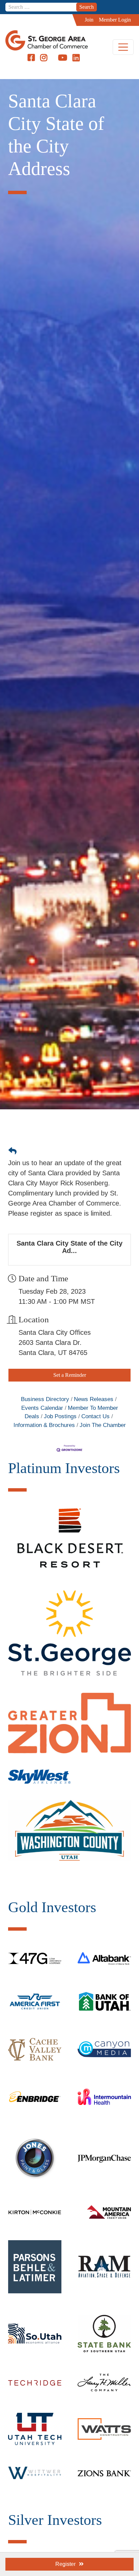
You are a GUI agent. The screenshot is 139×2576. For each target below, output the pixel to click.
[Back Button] (12, 1151)
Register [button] (65, 2564)
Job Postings (60, 1416)
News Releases (94, 1399)
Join (89, 20)
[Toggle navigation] (123, 47)
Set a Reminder (70, 1375)
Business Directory (45, 1399)
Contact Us (95, 1416)
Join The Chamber (103, 1425)
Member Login (115, 20)
